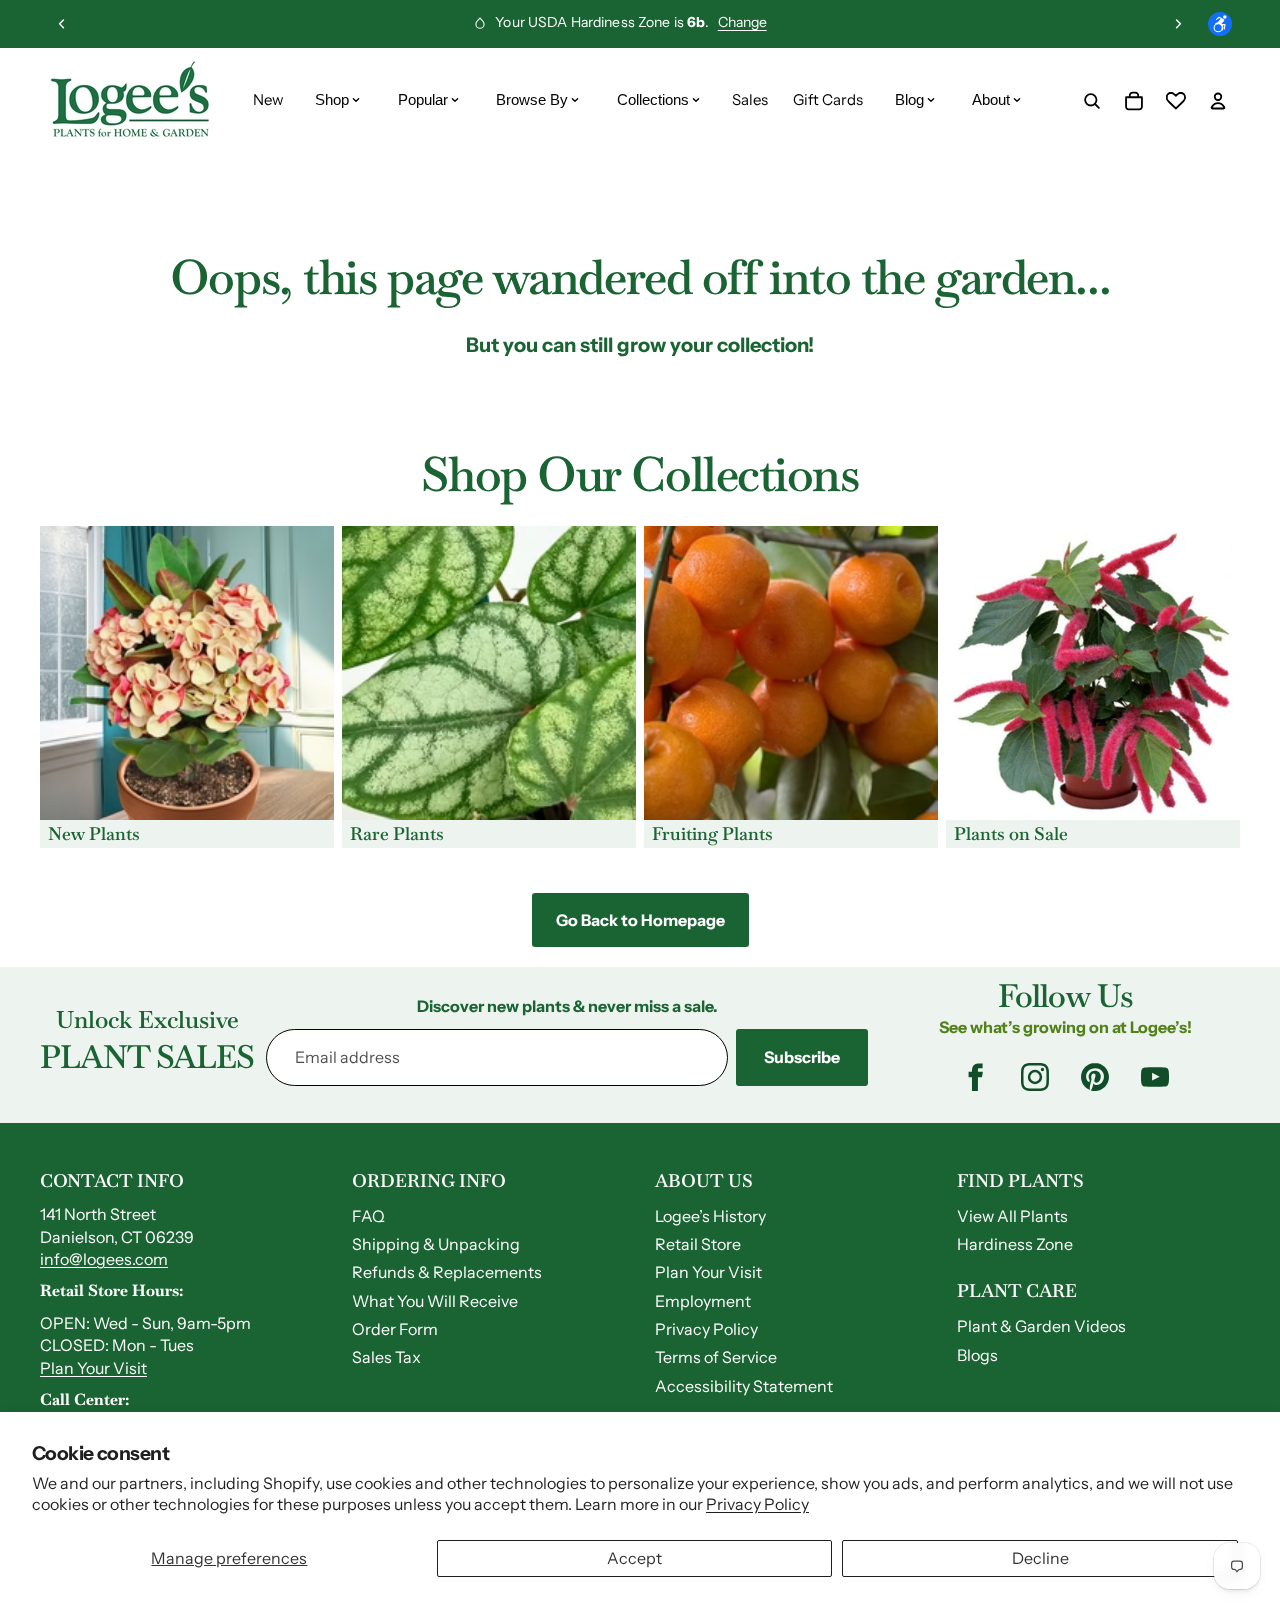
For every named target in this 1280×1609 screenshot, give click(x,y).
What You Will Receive (435, 1301)
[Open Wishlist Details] (1176, 101)
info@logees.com (104, 1259)
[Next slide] (1178, 24)
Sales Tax (386, 1357)
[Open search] (1092, 101)
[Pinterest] (1095, 1077)
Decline (1040, 1558)
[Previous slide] (62, 24)
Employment (703, 1301)
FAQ (368, 1216)
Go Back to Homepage (640, 920)
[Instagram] (1035, 1077)
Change (742, 22)
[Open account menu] (1218, 101)
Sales (750, 99)
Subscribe (802, 1057)
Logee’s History (710, 1216)
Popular (423, 99)
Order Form (395, 1329)
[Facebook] (975, 1077)
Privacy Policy (757, 1504)
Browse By (532, 99)
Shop (332, 99)
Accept (634, 1558)
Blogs (977, 1355)
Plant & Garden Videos (1041, 1326)
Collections (653, 99)
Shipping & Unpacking (436, 1244)
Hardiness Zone (1015, 1244)
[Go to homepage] (130, 101)
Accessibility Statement (744, 1386)
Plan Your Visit (93, 1368)
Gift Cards (828, 99)
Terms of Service (716, 1357)
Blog (909, 99)
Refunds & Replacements (447, 1272)
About (991, 99)
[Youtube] (1155, 1077)
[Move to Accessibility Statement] (1220, 24)
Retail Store (698, 1244)
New (268, 99)
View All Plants (1012, 1216)
